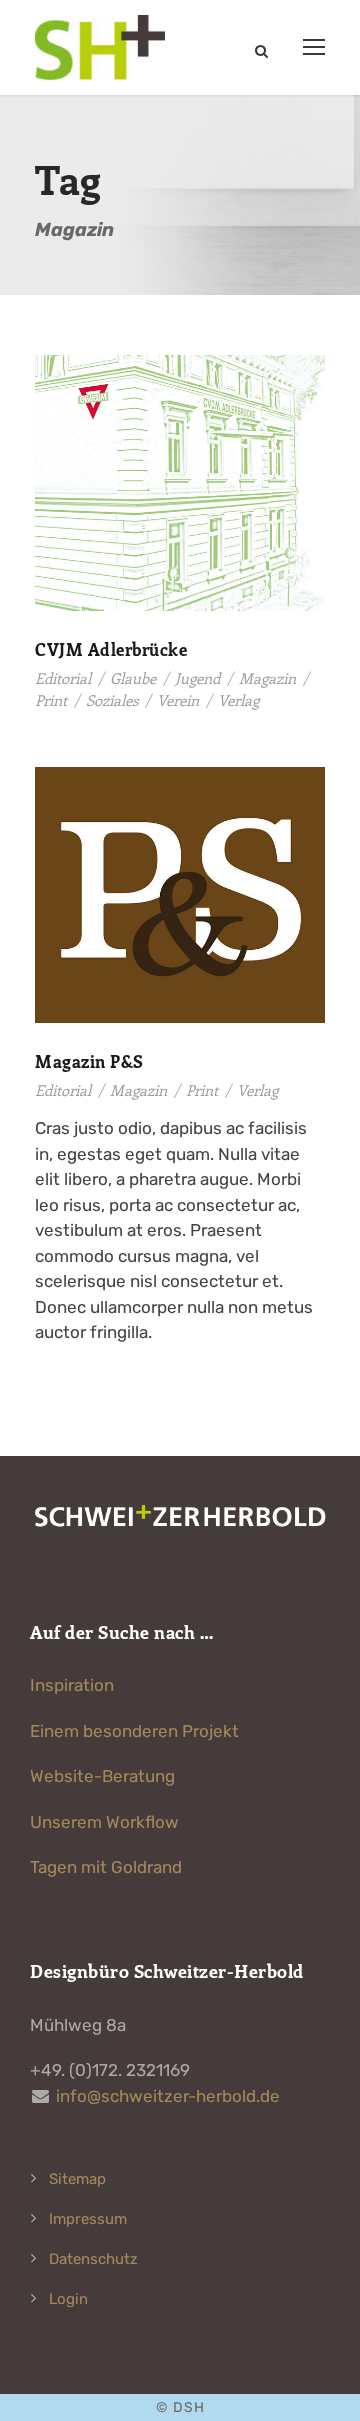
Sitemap (77, 2179)
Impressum (88, 2219)
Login (68, 2299)
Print (51, 700)
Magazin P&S (89, 1061)
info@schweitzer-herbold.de (168, 2096)
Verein (178, 700)
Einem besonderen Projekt (134, 1731)
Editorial (63, 678)
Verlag (238, 700)
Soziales (112, 700)
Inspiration (72, 1685)
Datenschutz (93, 2259)
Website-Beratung (102, 1776)
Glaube (133, 678)
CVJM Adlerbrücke (111, 649)
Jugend (197, 678)
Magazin (267, 678)
